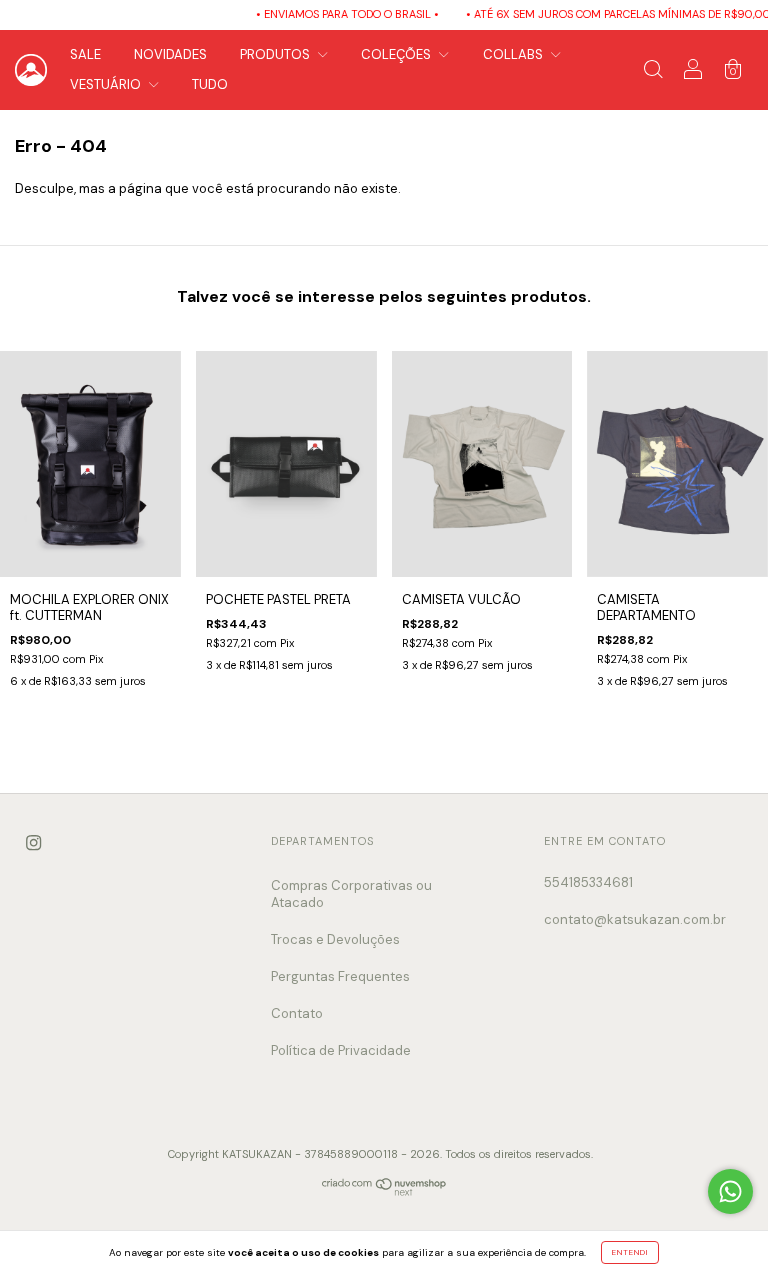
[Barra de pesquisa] (653, 72)
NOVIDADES (170, 54)
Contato (297, 1013)
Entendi (630, 1252)
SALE (85, 54)
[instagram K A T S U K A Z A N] (33, 842)
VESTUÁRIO (107, 84)
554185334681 (588, 882)
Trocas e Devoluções (335, 939)
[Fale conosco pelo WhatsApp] (730, 1191)
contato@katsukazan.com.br (635, 919)
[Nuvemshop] (384, 1191)
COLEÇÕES (397, 54)
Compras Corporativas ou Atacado (351, 894)
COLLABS (514, 54)
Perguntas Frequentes (340, 976)
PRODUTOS (276, 54)
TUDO (210, 84)
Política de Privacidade (341, 1050)
